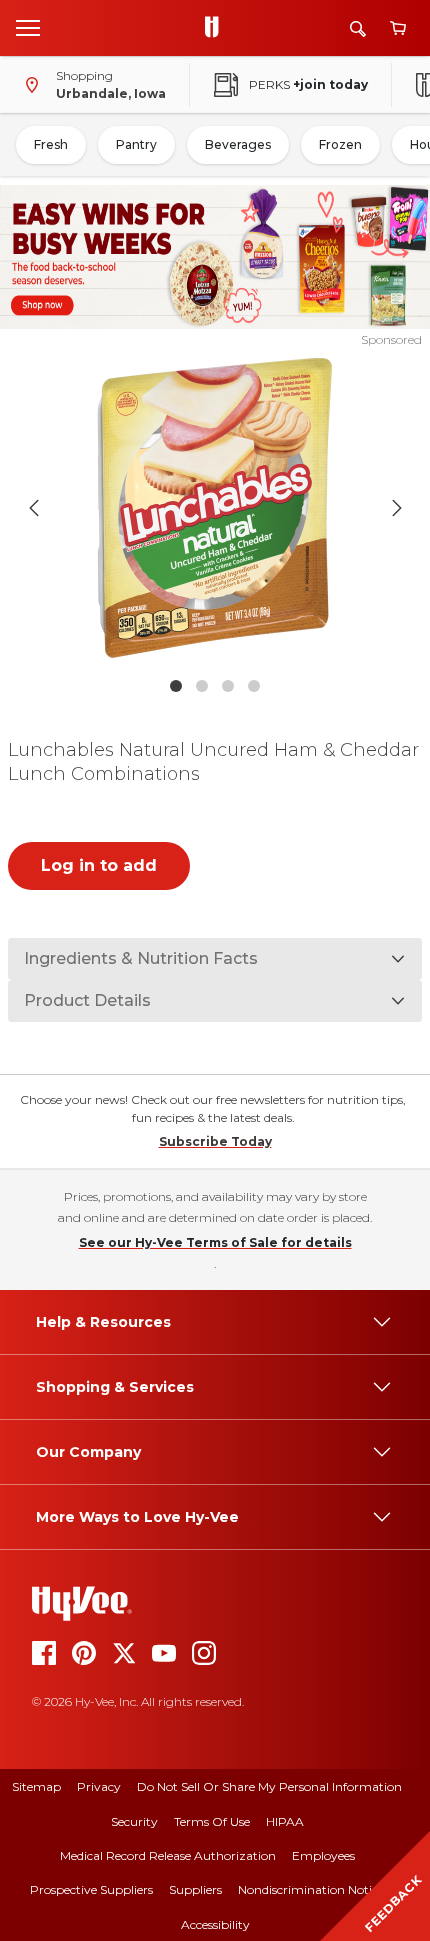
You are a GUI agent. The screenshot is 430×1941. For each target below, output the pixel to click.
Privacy (99, 1786)
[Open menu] (28, 27)
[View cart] (398, 28)
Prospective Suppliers (91, 1889)
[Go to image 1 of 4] (176, 686)
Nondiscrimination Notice (311, 1889)
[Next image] (397, 508)
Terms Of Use (212, 1821)
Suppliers (195, 1889)
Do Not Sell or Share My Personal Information (269, 1786)
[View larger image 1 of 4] (215, 508)
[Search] (358, 28)
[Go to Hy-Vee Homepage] (217, 28)
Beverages (238, 144)
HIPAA (285, 1821)
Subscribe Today (215, 1141)
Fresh (51, 144)
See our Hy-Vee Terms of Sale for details (215, 1242)
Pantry (136, 144)
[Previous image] (34, 508)
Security (134, 1821)
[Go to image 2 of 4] (202, 686)
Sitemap (36, 1786)
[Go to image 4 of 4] (254, 686)
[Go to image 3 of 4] (228, 686)
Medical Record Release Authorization (168, 1855)
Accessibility (215, 1924)
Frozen (340, 144)
